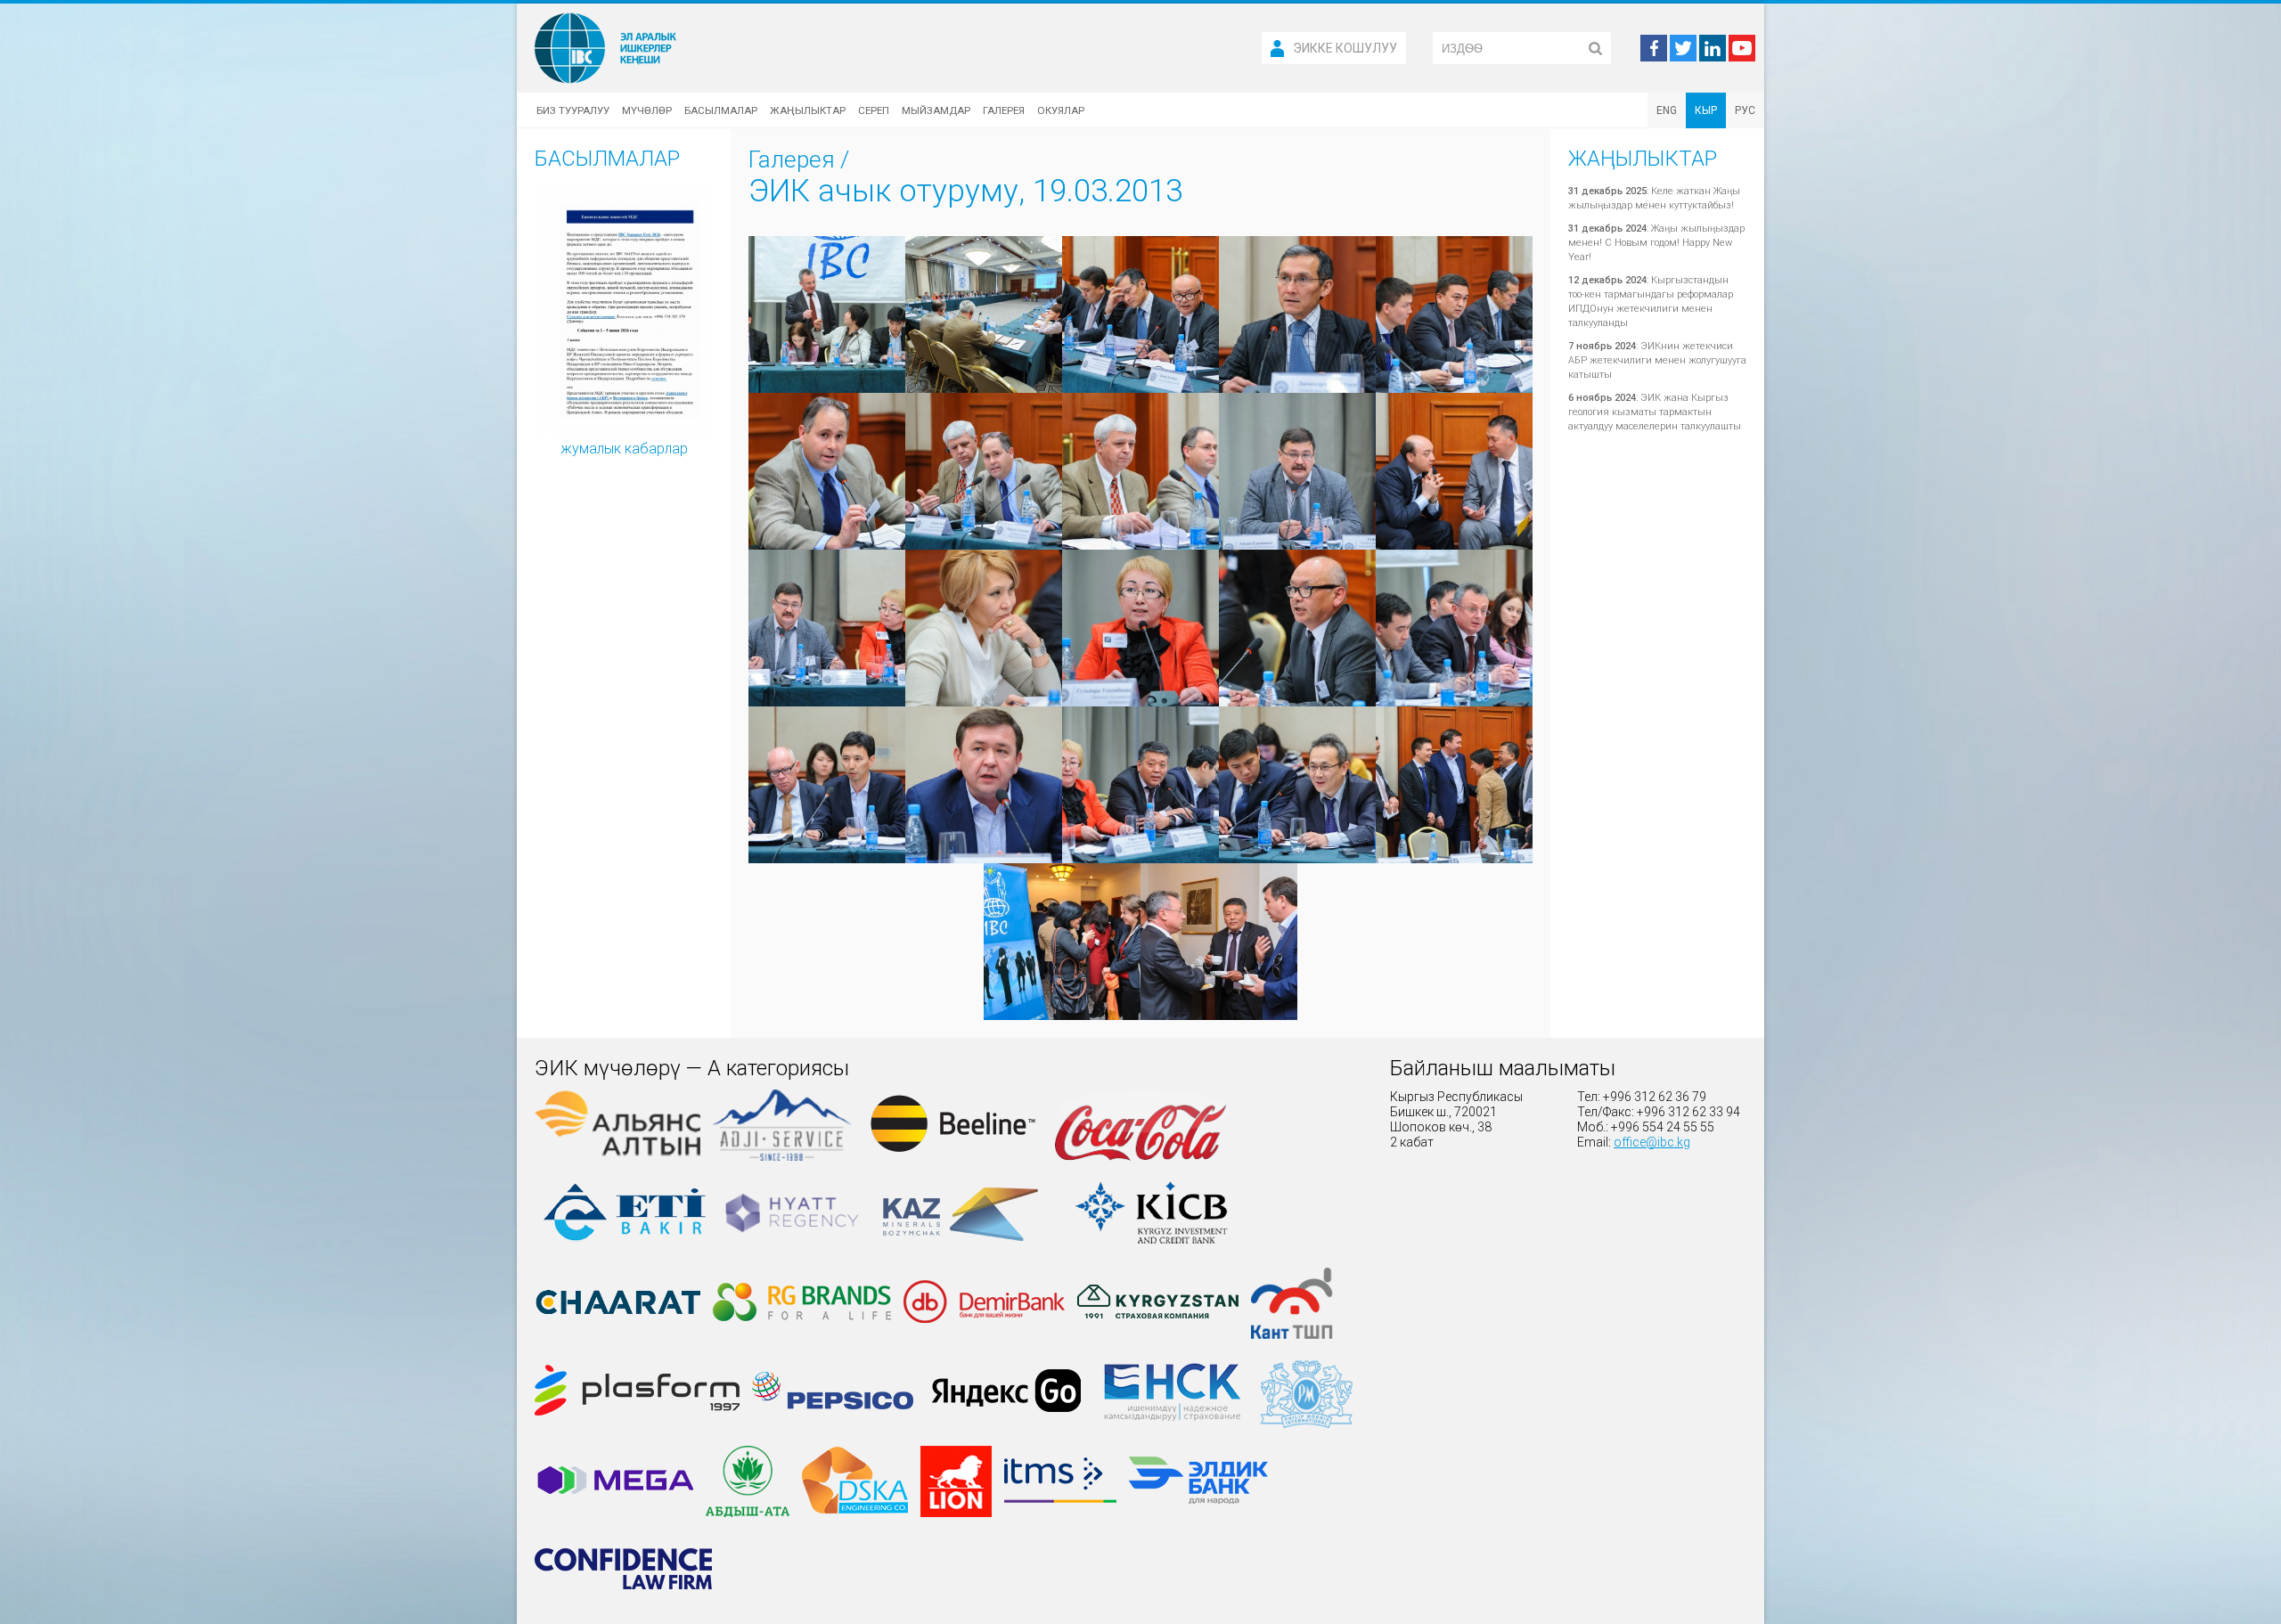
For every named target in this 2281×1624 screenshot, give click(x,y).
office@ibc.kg (1652, 1142)
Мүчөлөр (647, 110)
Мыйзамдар (936, 110)
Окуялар (1061, 110)
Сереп (874, 110)
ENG (1667, 110)
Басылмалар (721, 110)
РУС (1745, 110)
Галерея (1004, 110)
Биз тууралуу (573, 110)
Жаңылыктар (808, 110)
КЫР (1706, 110)
